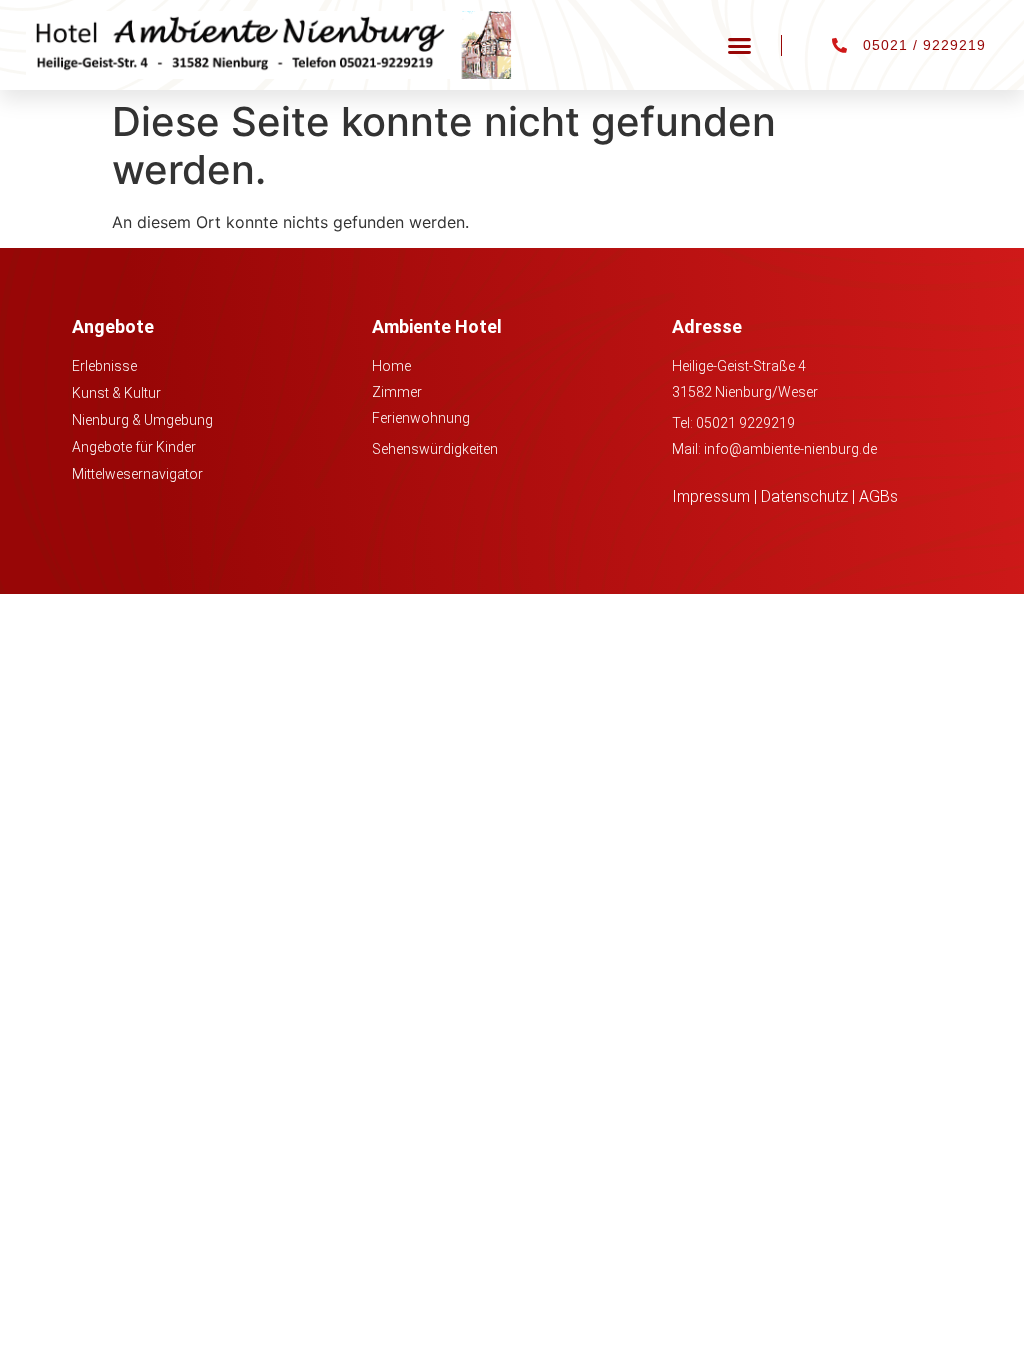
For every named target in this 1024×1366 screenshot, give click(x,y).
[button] (740, 45)
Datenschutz (804, 496)
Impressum (711, 496)
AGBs (878, 496)
